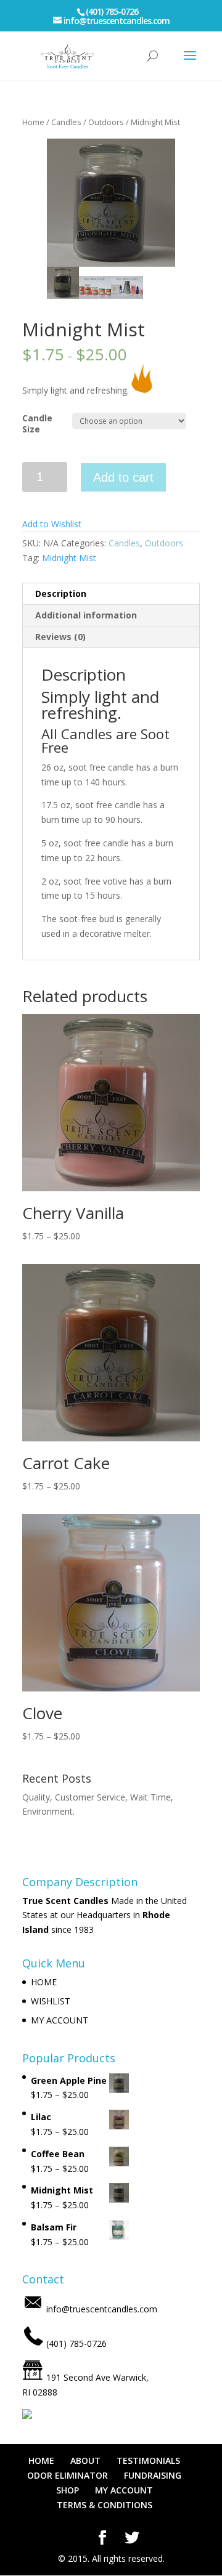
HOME (44, 1982)
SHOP (68, 2490)
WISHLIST (51, 2001)
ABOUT (85, 2461)
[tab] (111, 594)
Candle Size (37, 423)
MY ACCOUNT (60, 2020)
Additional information (86, 615)
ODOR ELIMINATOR (68, 2475)
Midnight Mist (69, 558)
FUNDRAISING (153, 2475)
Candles (66, 122)
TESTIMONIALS (148, 2461)
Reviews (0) (60, 637)
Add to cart (123, 477)
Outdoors (106, 122)
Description (61, 593)
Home (33, 122)
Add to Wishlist (52, 524)
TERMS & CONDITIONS (105, 2505)
